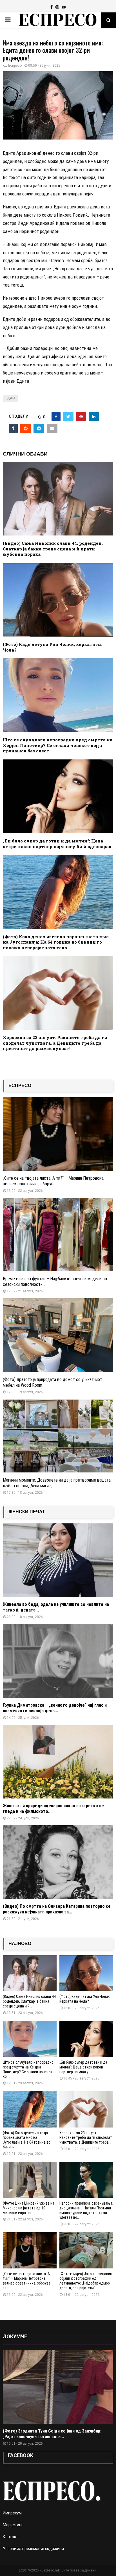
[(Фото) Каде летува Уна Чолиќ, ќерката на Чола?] (86, 1973)
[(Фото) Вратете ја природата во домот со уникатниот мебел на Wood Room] (58, 1335)
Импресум (12, 2513)
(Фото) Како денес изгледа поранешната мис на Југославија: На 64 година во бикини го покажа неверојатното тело (56, 942)
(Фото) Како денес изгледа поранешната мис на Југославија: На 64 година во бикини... (27, 2140)
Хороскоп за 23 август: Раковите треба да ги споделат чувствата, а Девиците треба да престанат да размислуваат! (55, 1043)
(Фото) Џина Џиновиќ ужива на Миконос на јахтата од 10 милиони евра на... (29, 2208)
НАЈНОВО (20, 1944)
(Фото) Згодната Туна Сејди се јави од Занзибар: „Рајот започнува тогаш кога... (52, 2434)
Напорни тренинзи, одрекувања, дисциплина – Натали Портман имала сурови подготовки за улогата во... (86, 2210)
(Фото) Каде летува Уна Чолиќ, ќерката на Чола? (52, 647)
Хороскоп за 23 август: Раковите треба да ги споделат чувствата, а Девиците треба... (86, 2138)
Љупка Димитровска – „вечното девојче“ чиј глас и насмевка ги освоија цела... (55, 1708)
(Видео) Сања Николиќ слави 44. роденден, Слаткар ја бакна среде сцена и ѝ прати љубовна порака (53, 549)
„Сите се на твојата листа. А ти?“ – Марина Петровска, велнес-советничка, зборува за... (27, 2281)
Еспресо (15, 66)
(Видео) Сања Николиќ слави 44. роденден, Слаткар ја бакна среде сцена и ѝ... (30, 2001)
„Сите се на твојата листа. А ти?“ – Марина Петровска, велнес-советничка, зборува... (53, 1181)
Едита (11, 398)
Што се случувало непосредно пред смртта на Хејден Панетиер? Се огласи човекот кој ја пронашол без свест (58, 745)
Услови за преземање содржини (33, 2549)
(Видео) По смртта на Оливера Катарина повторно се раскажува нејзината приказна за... (57, 1909)
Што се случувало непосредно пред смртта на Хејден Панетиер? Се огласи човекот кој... (28, 2069)
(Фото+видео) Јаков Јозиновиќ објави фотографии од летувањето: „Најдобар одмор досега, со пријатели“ (86, 2281)
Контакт (10, 2537)
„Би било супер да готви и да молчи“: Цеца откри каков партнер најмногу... (83, 2067)
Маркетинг (13, 2525)
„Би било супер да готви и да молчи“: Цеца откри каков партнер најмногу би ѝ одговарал (57, 844)
